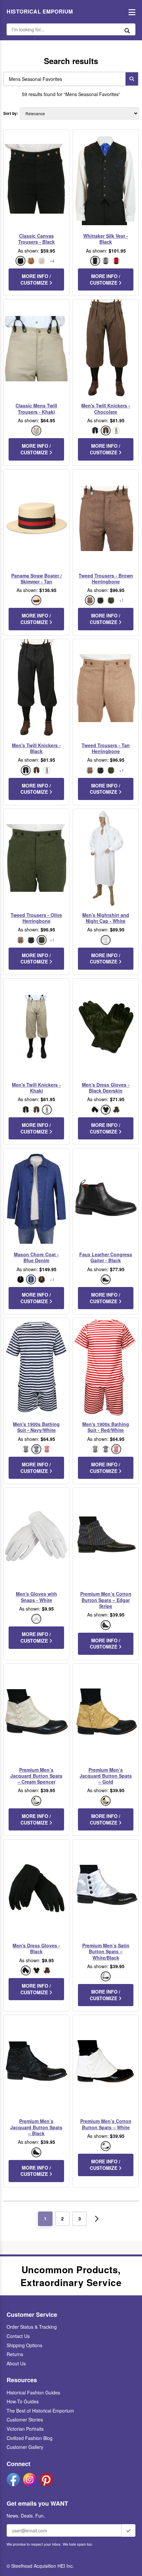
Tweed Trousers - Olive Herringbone (36, 918)
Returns (15, 2354)
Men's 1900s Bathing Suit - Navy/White (36, 1427)
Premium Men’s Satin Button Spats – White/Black (106, 1951)
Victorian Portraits (25, 2429)
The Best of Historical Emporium (40, 2411)
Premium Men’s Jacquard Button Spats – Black (36, 2127)
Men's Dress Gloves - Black (36, 1948)
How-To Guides (23, 2401)
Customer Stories (25, 2419)
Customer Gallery (25, 2447)
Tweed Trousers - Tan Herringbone (106, 748)
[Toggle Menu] (130, 12)
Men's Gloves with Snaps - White (36, 1597)
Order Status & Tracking (32, 2327)
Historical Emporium (40, 12)
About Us (16, 2363)
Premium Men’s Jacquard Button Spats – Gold (106, 1776)
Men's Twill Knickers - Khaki (36, 1088)
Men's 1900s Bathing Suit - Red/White (106, 1427)
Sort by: (11, 113)
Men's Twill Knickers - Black (36, 748)
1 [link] (45, 2218)
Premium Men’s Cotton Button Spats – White (106, 2124)
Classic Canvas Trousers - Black (36, 239)
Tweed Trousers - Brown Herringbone (106, 578)
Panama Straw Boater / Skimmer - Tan (36, 578)
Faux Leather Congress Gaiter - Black (106, 1257)
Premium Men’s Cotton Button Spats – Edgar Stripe (106, 1600)
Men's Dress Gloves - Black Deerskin (106, 1088)
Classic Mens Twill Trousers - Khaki (36, 408)
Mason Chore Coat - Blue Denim (36, 1257)
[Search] (132, 79)
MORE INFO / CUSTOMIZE (36, 279)
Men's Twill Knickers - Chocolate (106, 408)
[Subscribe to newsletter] (128, 2530)
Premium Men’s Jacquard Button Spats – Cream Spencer (36, 1776)
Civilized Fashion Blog (30, 2438)
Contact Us (18, 2336)
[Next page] (97, 2219)
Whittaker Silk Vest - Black (106, 239)
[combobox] (63, 79)
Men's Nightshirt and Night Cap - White (106, 918)
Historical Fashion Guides (33, 2392)
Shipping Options (24, 2345)
